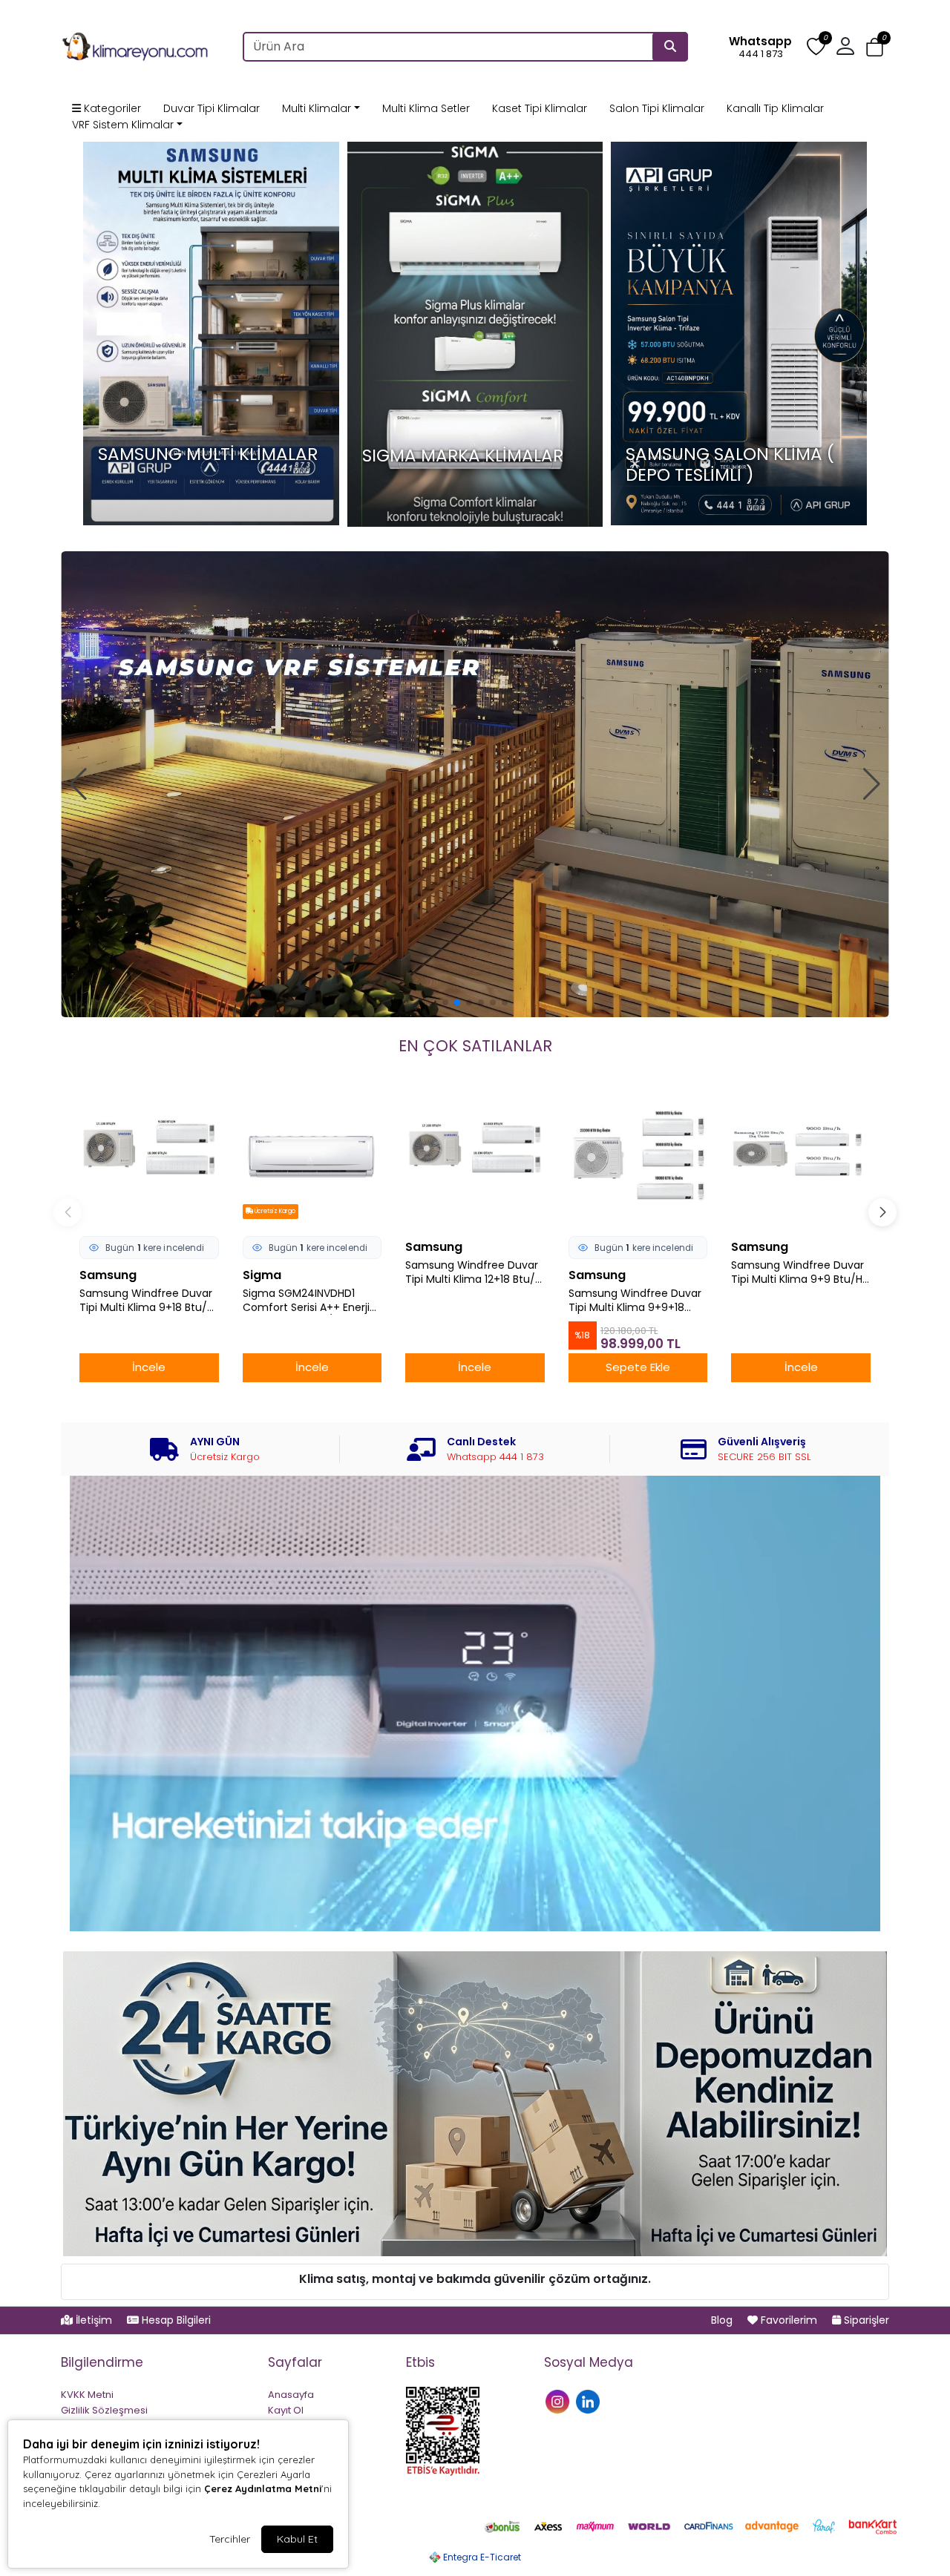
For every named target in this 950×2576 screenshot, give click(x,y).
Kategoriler (111, 108)
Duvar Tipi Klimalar (212, 108)
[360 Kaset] (475, 784)
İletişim (94, 2320)
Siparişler (865, 2320)
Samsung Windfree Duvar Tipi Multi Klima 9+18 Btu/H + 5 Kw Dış (147, 1301)
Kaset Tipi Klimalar (540, 108)
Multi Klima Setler (426, 108)
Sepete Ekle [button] (638, 1367)
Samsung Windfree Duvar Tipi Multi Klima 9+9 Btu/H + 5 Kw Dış (797, 1272)
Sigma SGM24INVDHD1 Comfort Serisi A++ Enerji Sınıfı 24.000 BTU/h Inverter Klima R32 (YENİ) (306, 1301)
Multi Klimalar (317, 108)
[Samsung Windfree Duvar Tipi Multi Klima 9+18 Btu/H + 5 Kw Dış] (149, 1157)
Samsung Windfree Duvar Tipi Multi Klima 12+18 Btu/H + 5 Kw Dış (474, 1272)
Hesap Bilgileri (175, 2320)
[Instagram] (559, 2401)
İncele (149, 1367)
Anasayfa (291, 2395)
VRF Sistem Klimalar (123, 125)
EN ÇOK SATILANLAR (475, 1046)
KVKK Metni (87, 2395)
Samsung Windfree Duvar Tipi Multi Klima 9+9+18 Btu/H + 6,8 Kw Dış (635, 1301)
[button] (875, 47)
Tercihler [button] (230, 2539)
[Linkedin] (590, 2401)
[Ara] (670, 47)
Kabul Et (297, 2539)
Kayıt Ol (286, 2410)
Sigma (262, 1275)
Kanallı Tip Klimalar (775, 108)
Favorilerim (789, 2320)
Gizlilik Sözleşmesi (104, 2410)
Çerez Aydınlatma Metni (263, 2488)
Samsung (108, 1275)
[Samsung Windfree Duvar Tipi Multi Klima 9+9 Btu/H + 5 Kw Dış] (801, 1157)
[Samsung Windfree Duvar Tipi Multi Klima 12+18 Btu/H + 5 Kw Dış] (475, 1157)
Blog (723, 2320)
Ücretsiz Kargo (274, 1211)
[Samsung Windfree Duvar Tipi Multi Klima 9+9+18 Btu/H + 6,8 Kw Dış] (638, 1157)
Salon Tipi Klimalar (657, 108)
